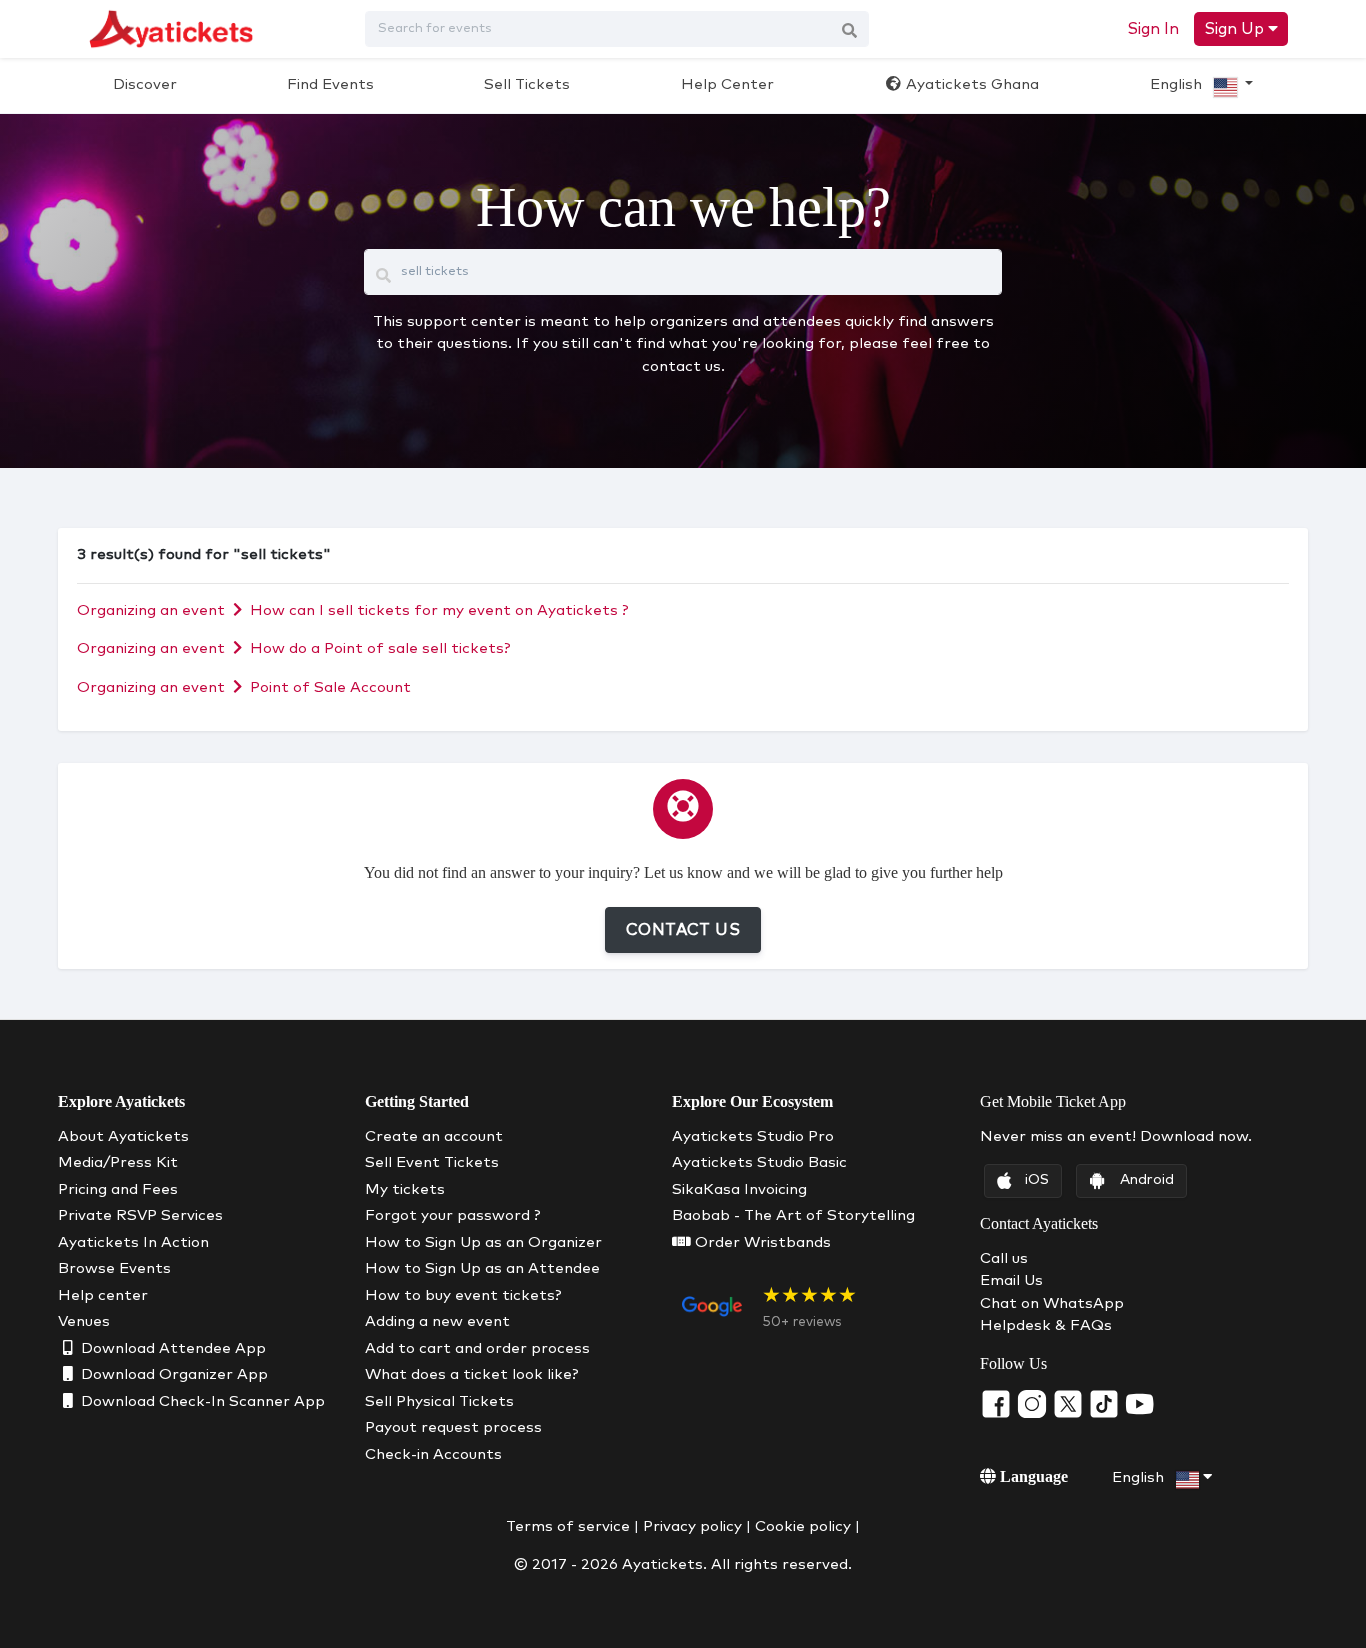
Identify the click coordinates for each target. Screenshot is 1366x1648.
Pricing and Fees (118, 1189)
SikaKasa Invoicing (739, 1189)
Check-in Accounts (433, 1454)
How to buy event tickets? (463, 1295)
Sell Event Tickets (432, 1162)
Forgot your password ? (453, 1215)
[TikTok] (1106, 1403)
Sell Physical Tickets (439, 1401)
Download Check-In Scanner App (201, 1401)
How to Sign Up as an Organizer (483, 1242)
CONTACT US (683, 930)
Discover (145, 84)
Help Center (727, 84)
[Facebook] (998, 1403)
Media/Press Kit (118, 1162)
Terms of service (568, 1526)
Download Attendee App (171, 1348)
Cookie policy (803, 1526)
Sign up (1236, 29)
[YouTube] (1140, 1403)
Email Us (1011, 1280)
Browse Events (114, 1268)
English (1178, 84)
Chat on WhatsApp (1052, 1303)
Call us (1004, 1258)
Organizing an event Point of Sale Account (244, 687)
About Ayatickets (123, 1136)
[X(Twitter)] (1070, 1403)
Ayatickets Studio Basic (759, 1162)
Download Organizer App (172, 1374)
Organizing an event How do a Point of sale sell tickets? (294, 648)
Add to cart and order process (477, 1348)
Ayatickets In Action (133, 1242)
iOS (1037, 1180)
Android (1147, 1180)
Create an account (434, 1136)
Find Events (330, 84)
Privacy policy (692, 1526)
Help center (103, 1295)
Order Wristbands (761, 1242)
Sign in (1153, 29)
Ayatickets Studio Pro (753, 1136)
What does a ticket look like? (472, 1374)
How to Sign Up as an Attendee (482, 1268)
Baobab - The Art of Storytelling (793, 1215)
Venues (84, 1321)
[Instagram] (1034, 1403)
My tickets (405, 1189)
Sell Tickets (527, 84)
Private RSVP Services (140, 1215)
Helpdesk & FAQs (1046, 1325)
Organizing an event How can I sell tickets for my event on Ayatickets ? (353, 610)
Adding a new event (437, 1321)
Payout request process (453, 1427)
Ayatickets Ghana (970, 84)
